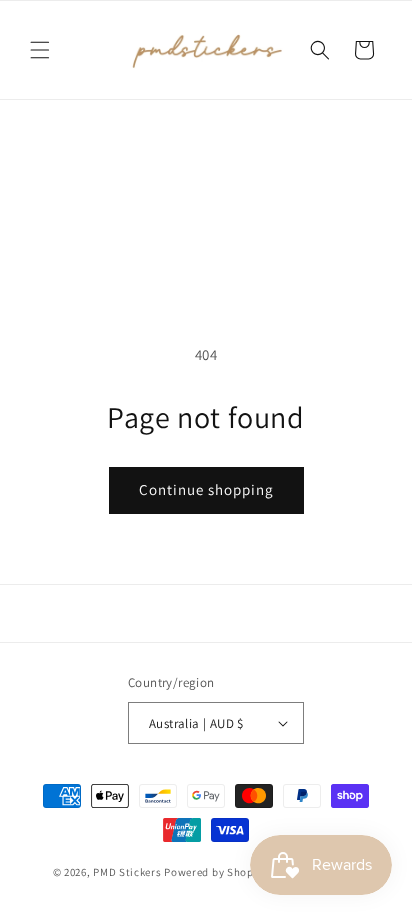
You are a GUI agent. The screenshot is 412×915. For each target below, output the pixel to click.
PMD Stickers (127, 872)
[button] (40, 50)
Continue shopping (206, 489)
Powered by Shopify (215, 872)
